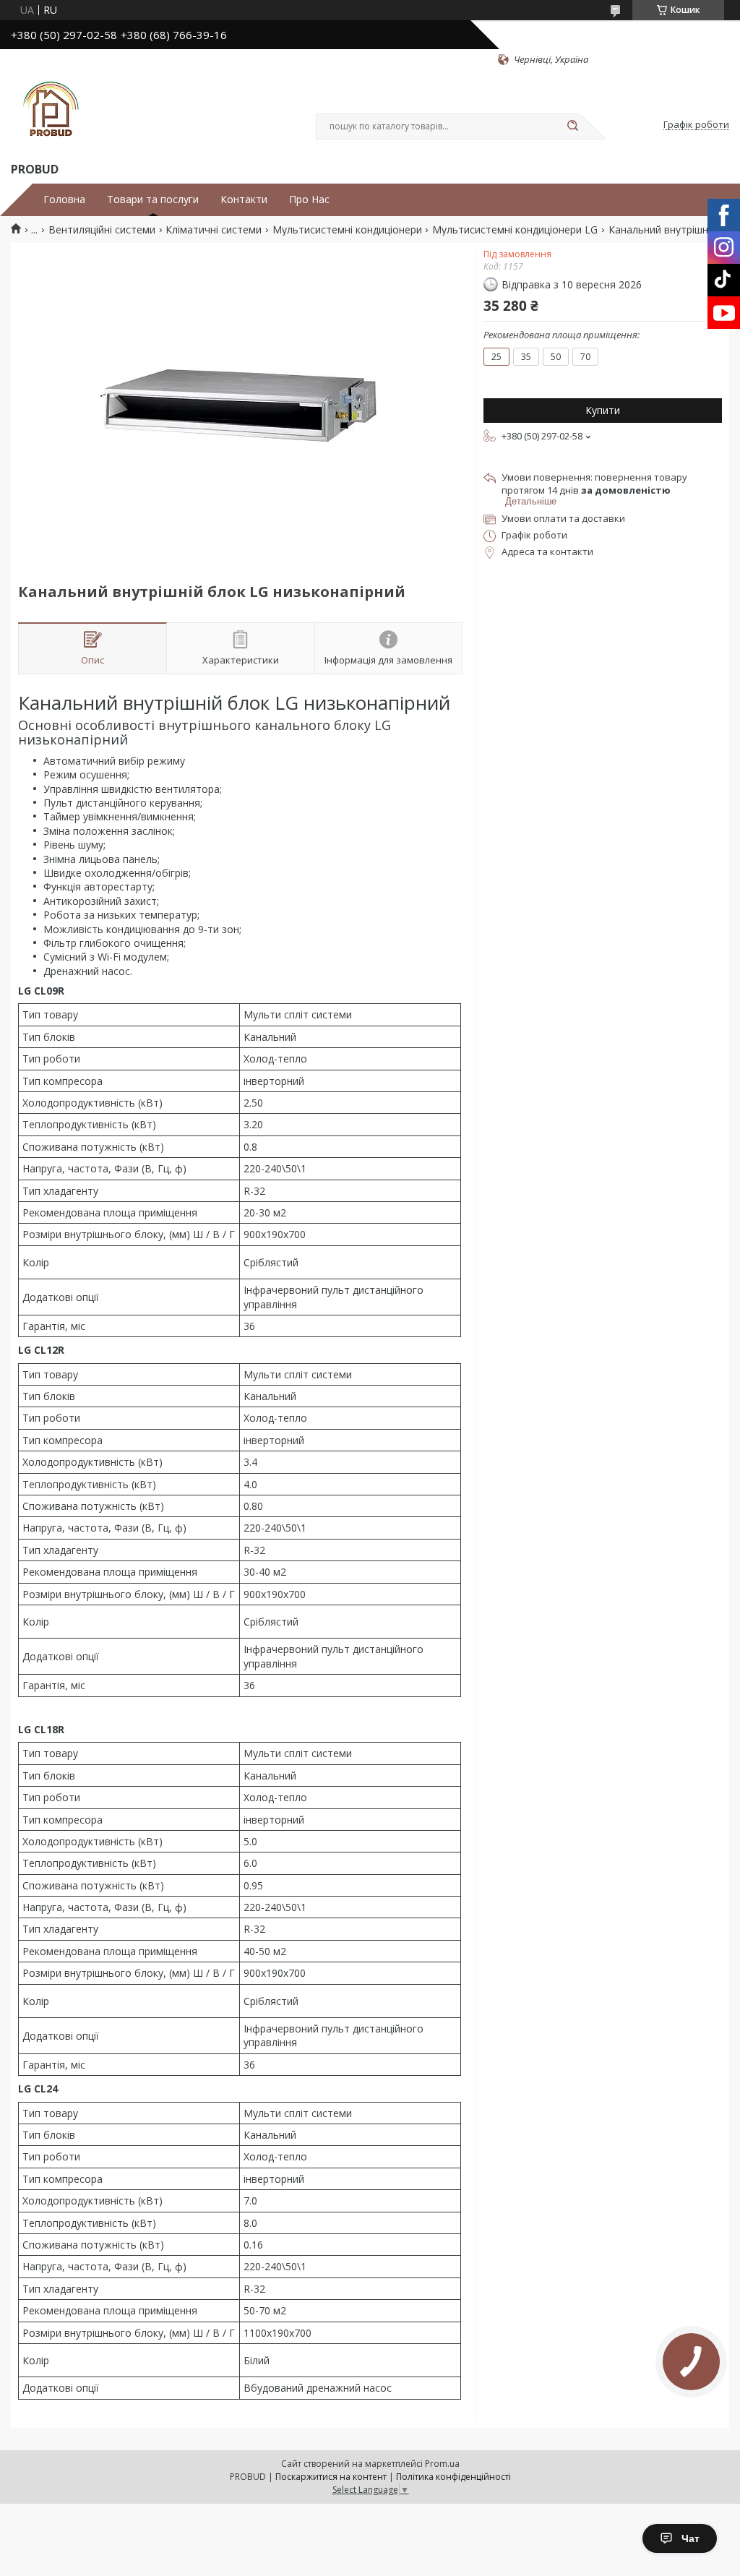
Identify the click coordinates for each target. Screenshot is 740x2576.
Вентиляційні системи (102, 230)
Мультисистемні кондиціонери (347, 230)
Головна (64, 199)
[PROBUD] (51, 113)
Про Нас (309, 199)
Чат (690, 2538)
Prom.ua (442, 2464)
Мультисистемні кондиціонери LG (515, 230)
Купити (603, 410)
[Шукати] (572, 126)
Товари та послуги (153, 199)
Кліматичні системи (214, 230)
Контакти (244, 199)
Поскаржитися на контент (331, 2477)
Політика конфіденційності (453, 2477)
